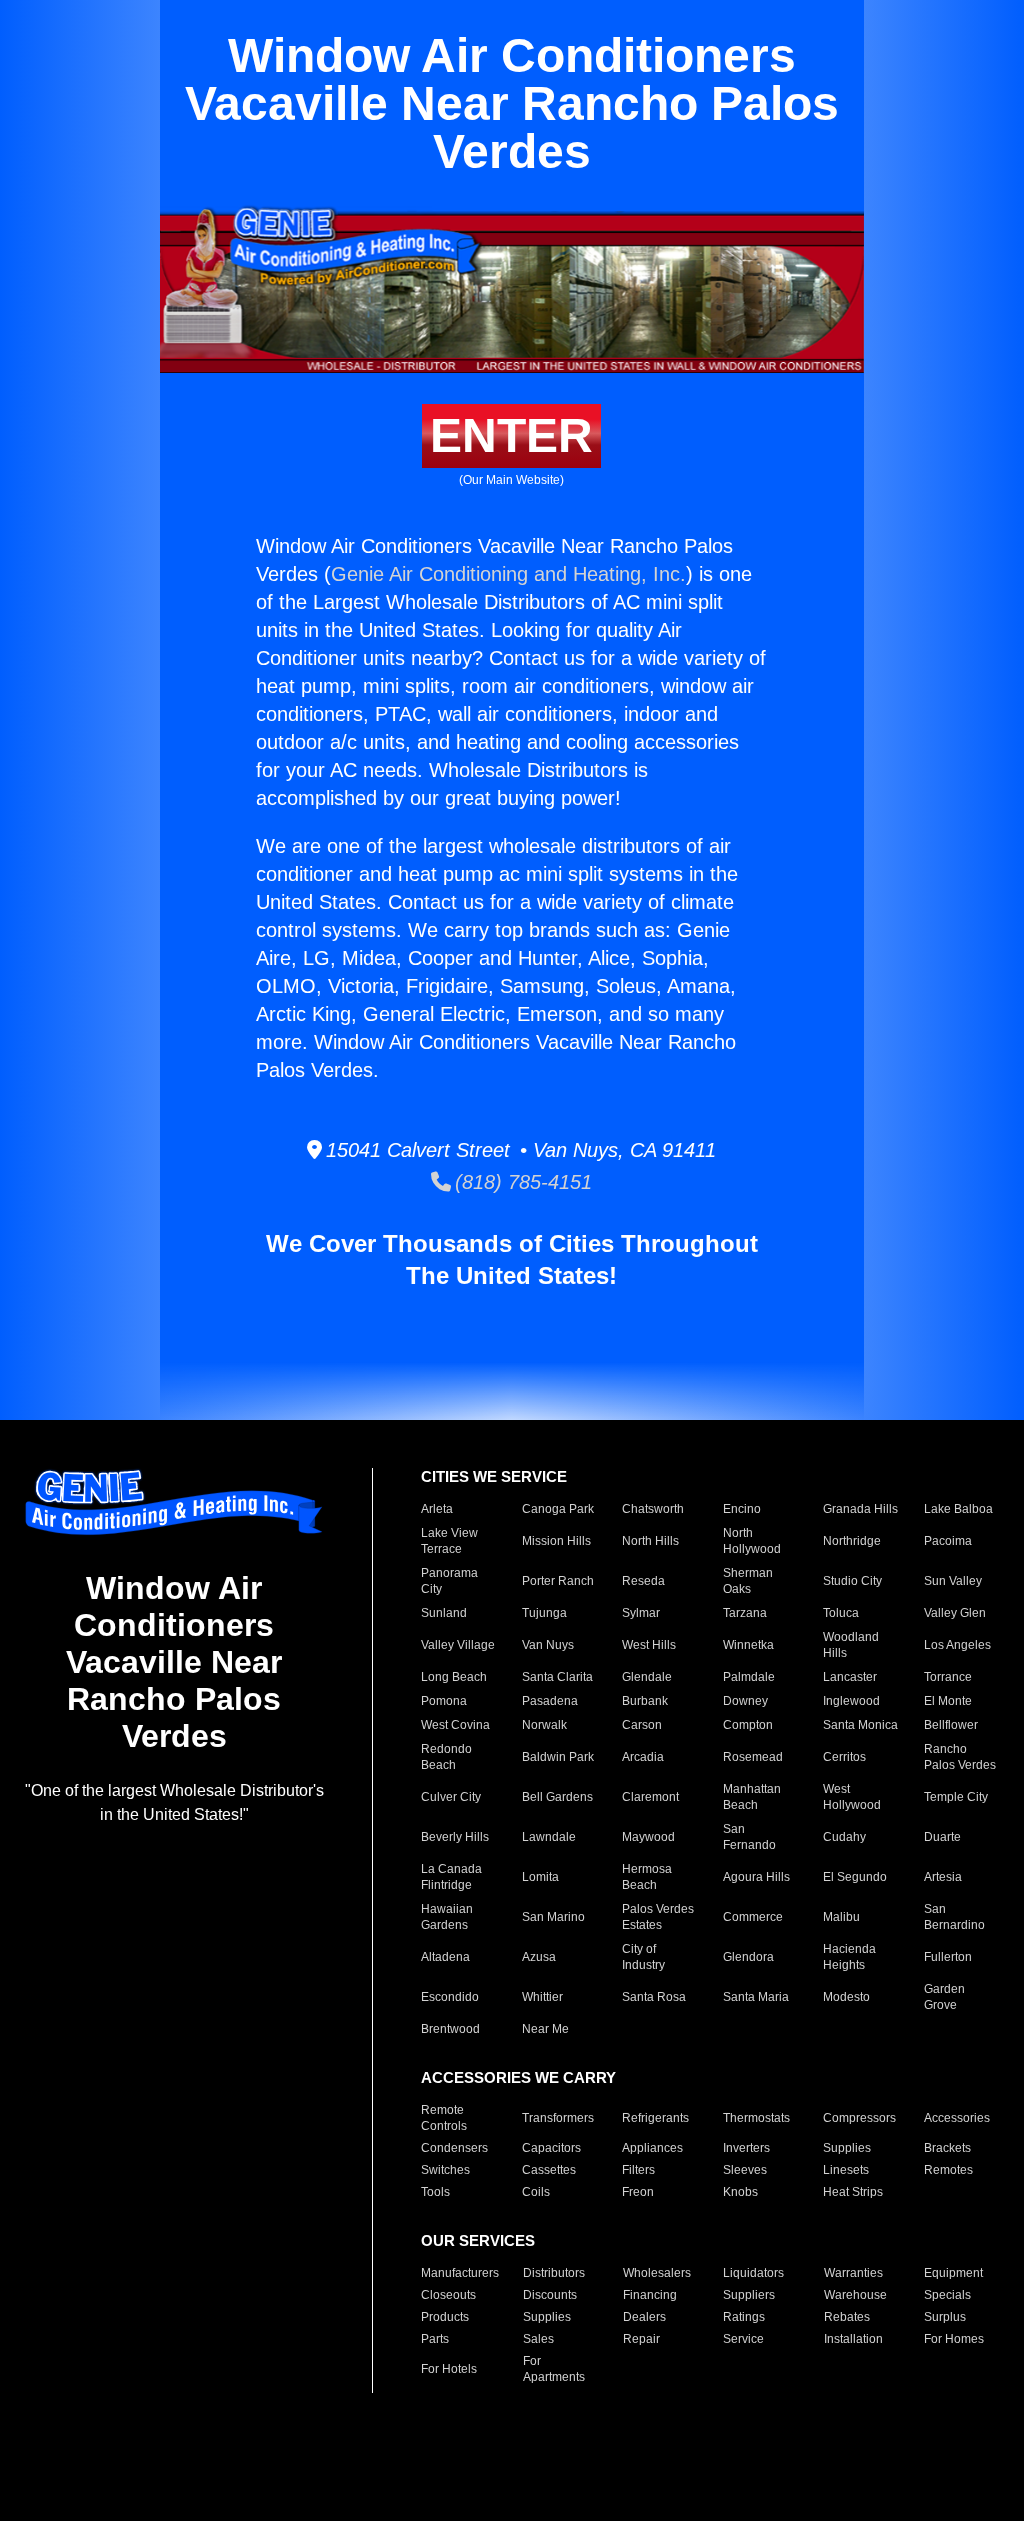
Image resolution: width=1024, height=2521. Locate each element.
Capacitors (551, 2148)
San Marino (553, 1917)
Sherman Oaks (748, 1581)
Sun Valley (953, 1581)
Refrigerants (655, 2118)
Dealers (644, 2317)
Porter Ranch (558, 1581)
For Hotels (449, 2369)
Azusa (539, 1957)
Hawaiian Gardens (447, 1917)
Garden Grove (944, 1997)
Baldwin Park (558, 1757)
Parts (435, 2339)
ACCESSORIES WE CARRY (518, 2077)
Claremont (650, 1797)
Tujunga (544, 1613)
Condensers (454, 2148)
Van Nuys (548, 1645)
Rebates (847, 2317)
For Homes (954, 2339)
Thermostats (756, 2118)
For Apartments (554, 2369)
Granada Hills (860, 1509)
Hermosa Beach (647, 1877)
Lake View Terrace (449, 1541)
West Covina (455, 1725)
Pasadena (550, 1701)
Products (445, 2317)
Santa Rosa (654, 1997)
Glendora (748, 1957)
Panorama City (449, 1581)
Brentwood (450, 2029)
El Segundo (855, 1877)
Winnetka (748, 1645)
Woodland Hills (851, 1645)
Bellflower (951, 1725)
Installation (853, 2339)
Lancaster (850, 1677)
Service (743, 2339)
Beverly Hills (455, 1837)
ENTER (511, 435)
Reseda (643, 1581)
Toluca (841, 1613)
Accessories (957, 2118)
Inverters (746, 2148)
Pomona (444, 1701)
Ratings (744, 2317)
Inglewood (851, 1701)
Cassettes (549, 2170)
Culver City (451, 1797)
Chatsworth (653, 1509)
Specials (947, 2295)
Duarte (942, 1837)
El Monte (948, 1701)
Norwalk (544, 1725)
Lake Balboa (958, 1509)
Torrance (948, 1677)
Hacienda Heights (849, 1957)
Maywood (648, 1837)
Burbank (645, 1701)
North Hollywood (752, 1541)
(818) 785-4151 (521, 1182)
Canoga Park (558, 1509)
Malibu (841, 1917)
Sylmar (641, 1613)
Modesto (846, 1997)
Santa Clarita (557, 1677)
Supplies (847, 2148)
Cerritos (844, 1757)
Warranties (853, 2273)
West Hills (649, 1645)
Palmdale (749, 1677)
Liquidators (753, 2273)
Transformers (558, 2118)
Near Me (545, 2029)
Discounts (550, 2295)
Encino (742, 1509)
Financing (650, 2295)
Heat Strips (853, 2192)
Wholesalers (657, 2273)
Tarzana (745, 1613)
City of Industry (643, 1957)
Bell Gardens (557, 1797)
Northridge (852, 1541)
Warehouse (855, 2295)
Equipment (953, 2273)
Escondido (450, 1997)
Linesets (846, 2170)
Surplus (945, 2317)
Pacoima (948, 1541)
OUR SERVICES (478, 2240)
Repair (641, 2339)
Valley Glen (955, 1613)
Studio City (852, 1581)
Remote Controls (444, 2118)
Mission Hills (556, 1541)
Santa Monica (860, 1725)
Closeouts (448, 2295)
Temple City (956, 1797)
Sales (538, 2339)
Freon (638, 2192)
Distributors (554, 2273)
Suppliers (749, 2295)
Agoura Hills (756, 1877)
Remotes (948, 2170)
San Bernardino (954, 1917)
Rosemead (753, 1757)
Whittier (542, 1997)
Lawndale (549, 1837)
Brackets (947, 2148)
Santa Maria (756, 1997)
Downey (745, 1701)
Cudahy (844, 1837)
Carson (642, 1725)
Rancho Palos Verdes (960, 1757)
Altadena (445, 1957)
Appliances (652, 2148)
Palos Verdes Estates (658, 1917)
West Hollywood (852, 1797)
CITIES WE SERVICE (494, 1476)
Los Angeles (957, 1645)
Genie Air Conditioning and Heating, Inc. (508, 574)
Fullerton (948, 1957)
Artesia (943, 1877)
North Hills (650, 1541)
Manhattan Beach (752, 1797)
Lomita (540, 1877)
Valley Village (458, 1645)
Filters (638, 2170)
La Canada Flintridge (451, 1877)
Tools (435, 2192)
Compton (748, 1725)
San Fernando (749, 1837)
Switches (445, 2170)
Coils (536, 2192)
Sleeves (745, 2170)
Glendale (647, 1677)
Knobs (740, 2192)
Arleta (437, 1509)
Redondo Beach (446, 1757)
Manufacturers (460, 2273)
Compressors (859, 2118)
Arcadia (643, 1757)
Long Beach (454, 1677)
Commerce (753, 1917)
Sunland (444, 1613)
